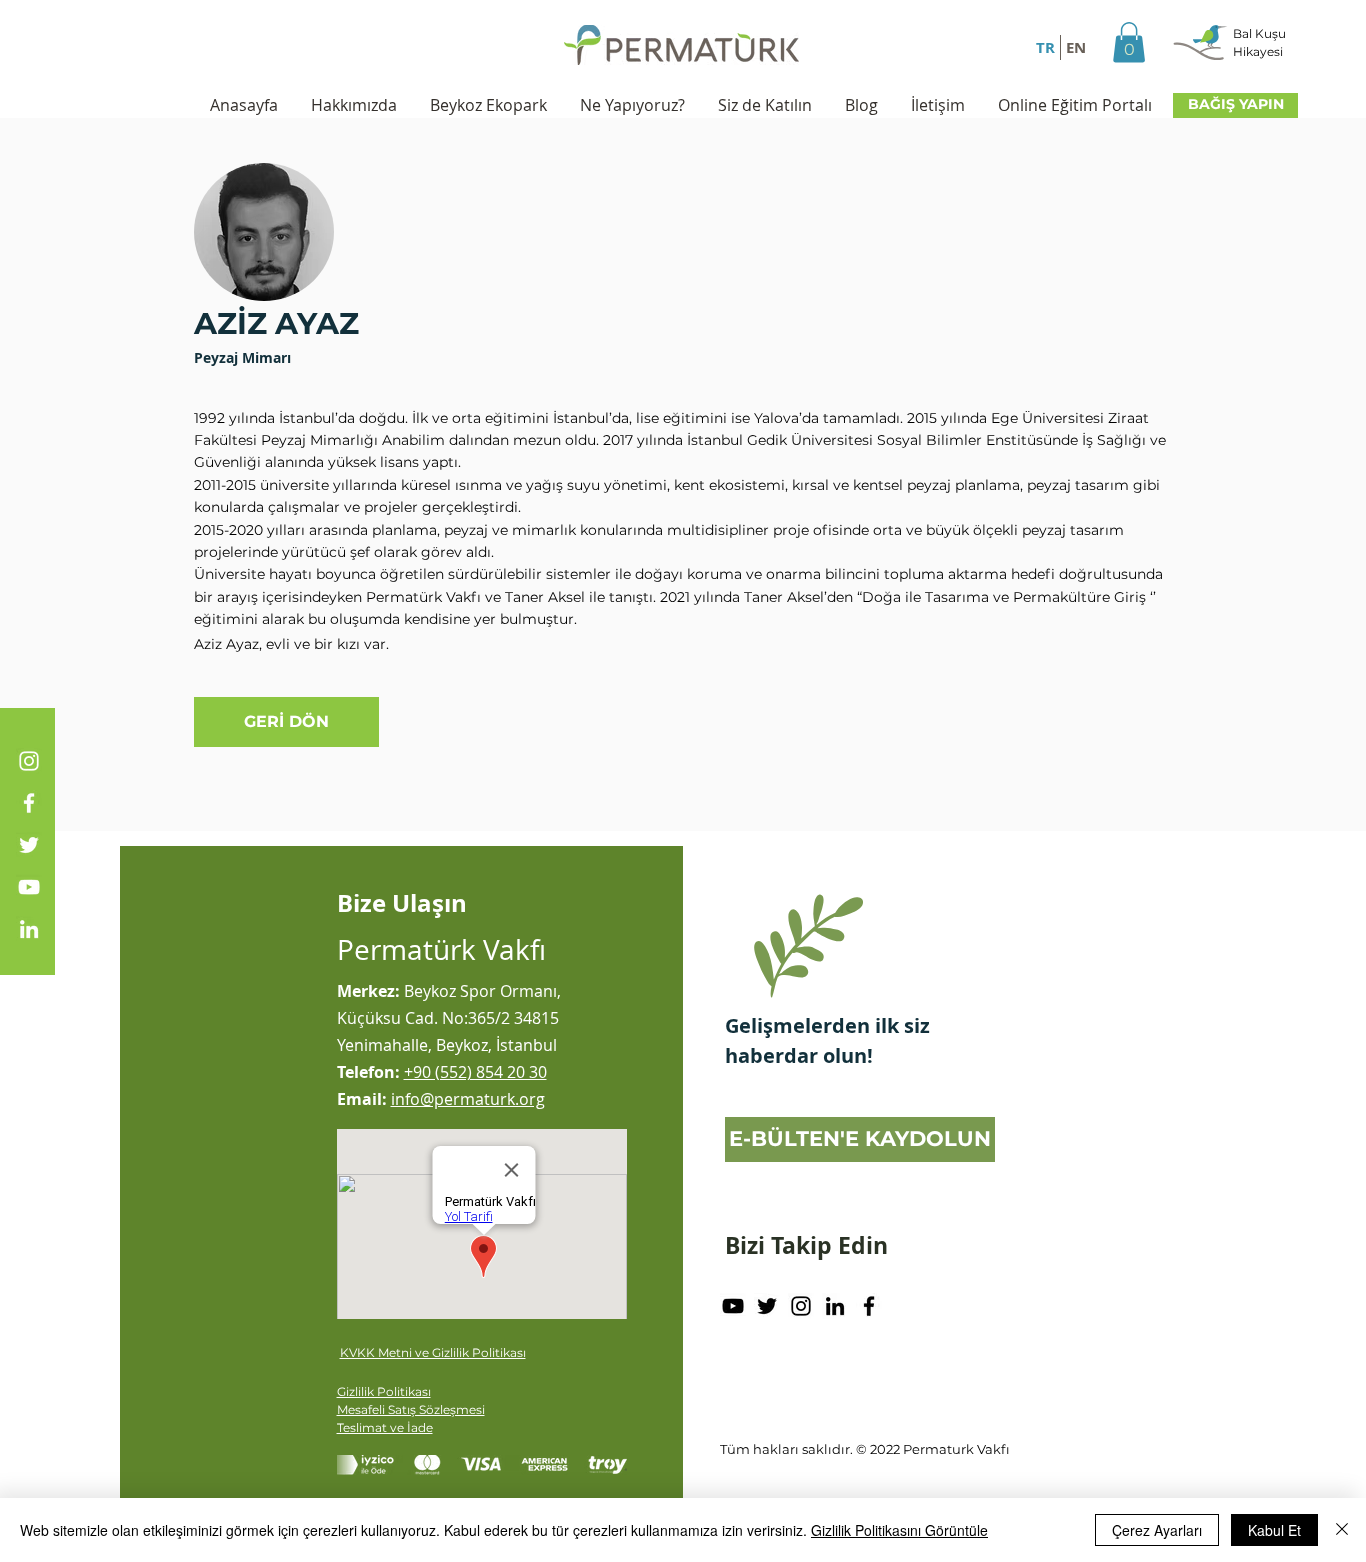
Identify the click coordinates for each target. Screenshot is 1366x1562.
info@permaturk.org (468, 1099)
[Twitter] (29, 845)
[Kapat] (1342, 1530)
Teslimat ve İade (385, 1427)
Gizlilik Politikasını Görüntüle (899, 1530)
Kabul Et (1274, 1530)
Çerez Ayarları (1157, 1530)
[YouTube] (29, 887)
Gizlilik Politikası (384, 1391)
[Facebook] (29, 803)
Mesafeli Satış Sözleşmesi (411, 1409)
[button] (1129, 42)
